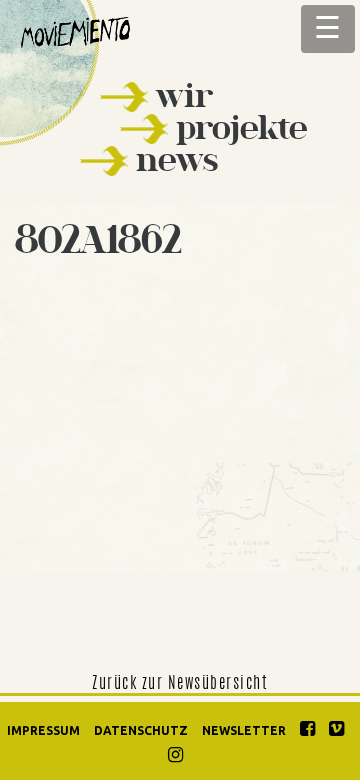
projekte (242, 127)
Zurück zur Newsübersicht (180, 684)
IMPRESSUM (43, 730)
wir (184, 95)
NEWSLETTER (244, 730)
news (177, 159)
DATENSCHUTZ (141, 730)
